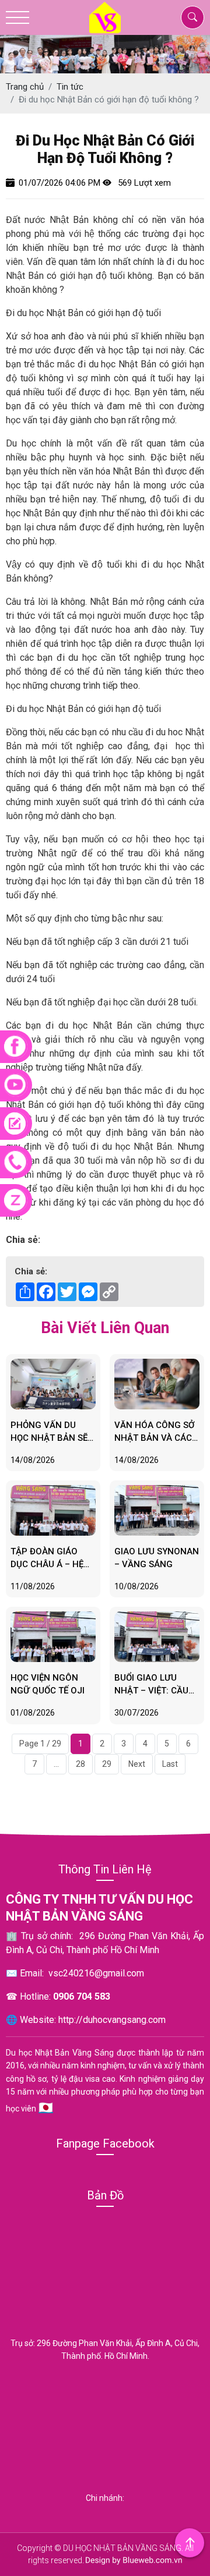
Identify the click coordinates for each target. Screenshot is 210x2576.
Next (137, 1764)
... (56, 1764)
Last (170, 1764)
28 (80, 1764)
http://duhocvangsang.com (112, 2020)
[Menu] (17, 18)
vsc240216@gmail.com (96, 1973)
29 (107, 1764)
